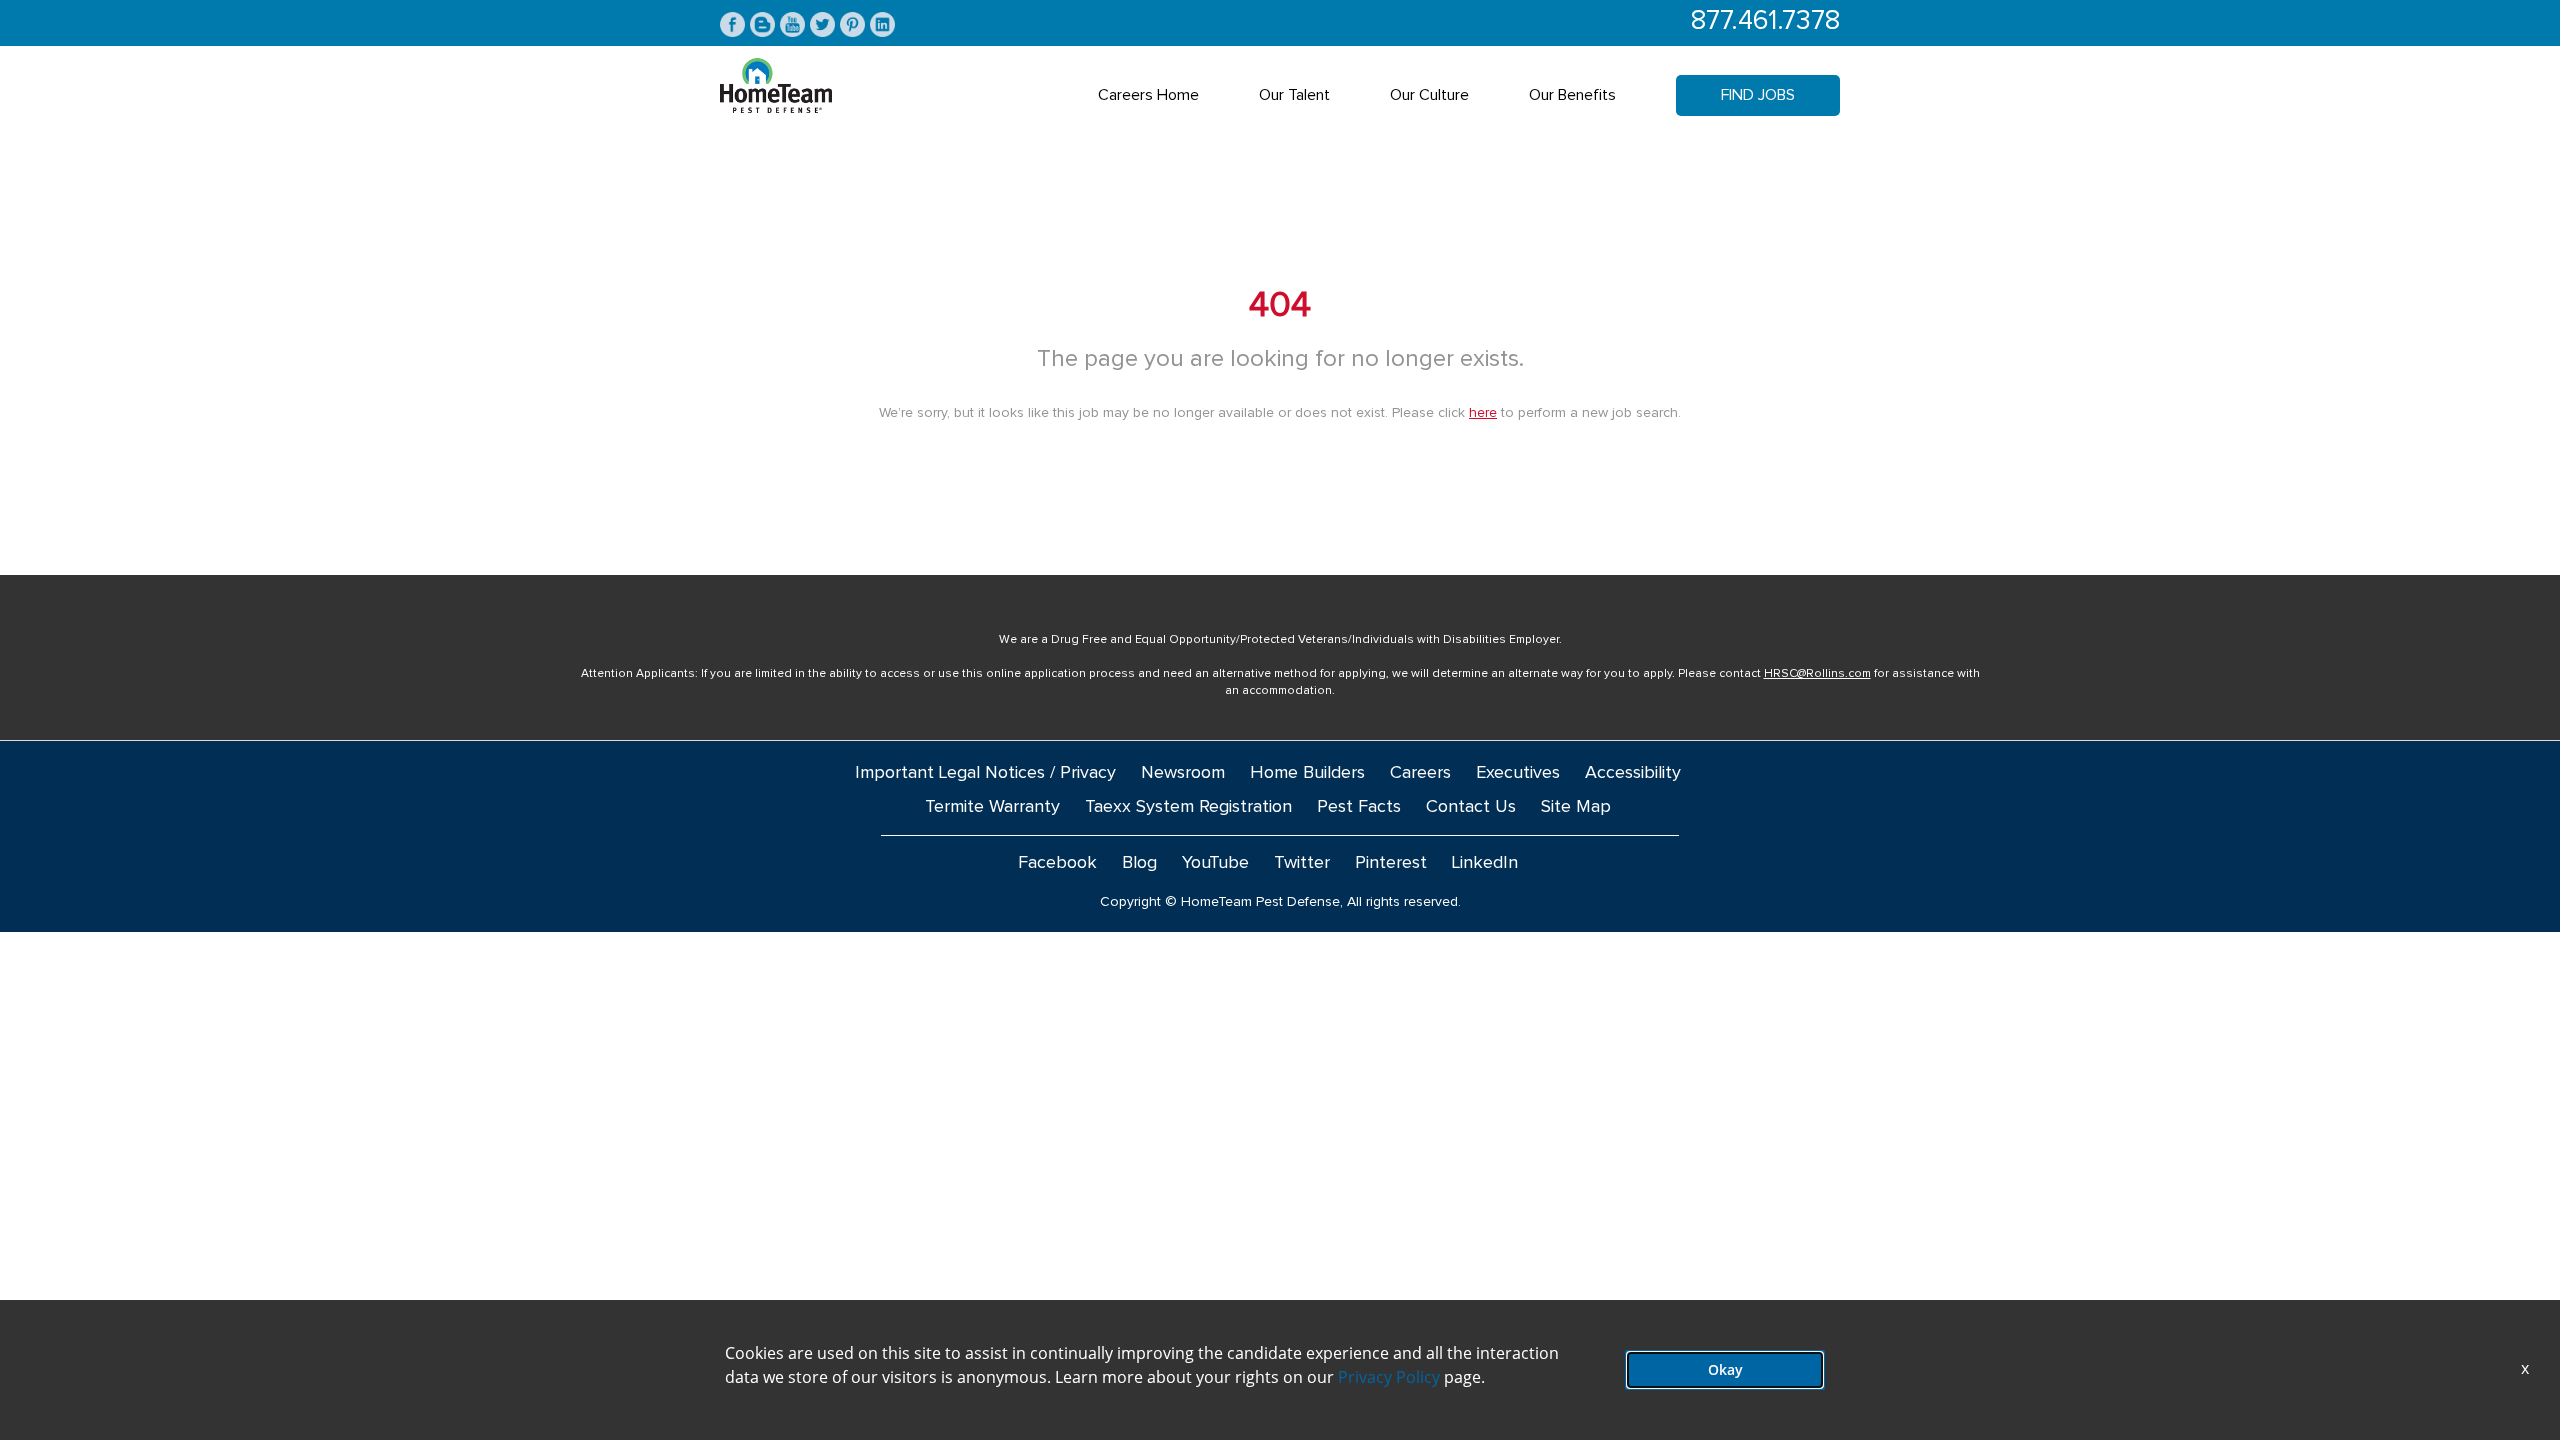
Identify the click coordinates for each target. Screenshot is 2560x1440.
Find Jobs (1758, 95)
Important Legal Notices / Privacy (985, 773)
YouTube (1215, 863)
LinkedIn (1485, 863)
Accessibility (1633, 773)
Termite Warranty (992, 807)
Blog (1139, 863)
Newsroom (1183, 773)
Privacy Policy (1389, 1377)
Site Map (1576, 807)
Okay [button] (1725, 1369)
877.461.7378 (1765, 21)
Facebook (1057, 863)
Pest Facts (1359, 807)
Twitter (1302, 863)
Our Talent (1294, 95)
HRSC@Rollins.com (1817, 674)
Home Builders (1307, 773)
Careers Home (1148, 95)
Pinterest (1391, 863)
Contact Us (1471, 807)
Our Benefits (1572, 95)
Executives (1518, 773)
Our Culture (1429, 95)
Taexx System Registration (1188, 807)
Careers (1420, 773)
